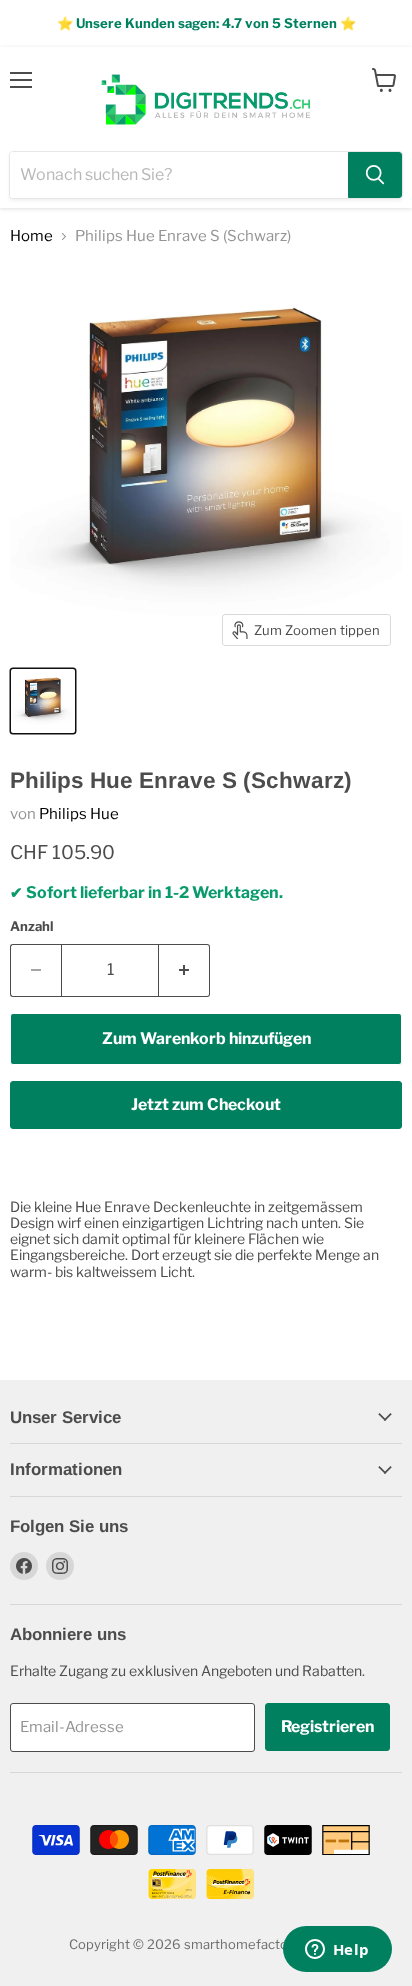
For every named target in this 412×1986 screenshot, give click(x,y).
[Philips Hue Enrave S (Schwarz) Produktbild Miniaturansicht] (43, 701)
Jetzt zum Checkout (206, 1104)
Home (31, 236)
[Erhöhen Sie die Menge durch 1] (184, 970)
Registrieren (327, 1726)
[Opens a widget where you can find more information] (337, 1951)
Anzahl (31, 926)
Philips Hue (79, 814)
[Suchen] (375, 175)
